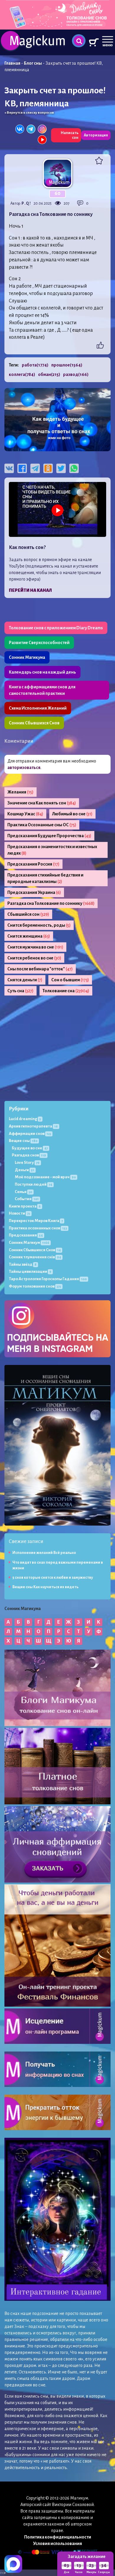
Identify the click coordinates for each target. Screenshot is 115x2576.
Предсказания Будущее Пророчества (49, 836)
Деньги (24, 1170)
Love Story (27, 1162)
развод (76, 374)
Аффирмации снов (30, 1134)
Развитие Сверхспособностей (39, 643)
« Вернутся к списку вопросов (29, 113)
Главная (12, 63)
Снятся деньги (25, 980)
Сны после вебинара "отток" (40, 969)
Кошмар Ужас (25, 814)
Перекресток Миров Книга (36, 1221)
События (27, 1199)
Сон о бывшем (70, 980)
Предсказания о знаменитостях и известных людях (52, 850)
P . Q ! (26, 203)
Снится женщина (29, 936)
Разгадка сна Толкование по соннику (51, 903)
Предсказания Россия (33, 864)
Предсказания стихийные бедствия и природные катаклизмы (45, 878)
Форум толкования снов (35, 1286)
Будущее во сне (30, 1148)
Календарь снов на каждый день (42, 672)
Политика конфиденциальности (58, 2537)
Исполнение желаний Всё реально (44, 1553)
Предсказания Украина (34, 892)
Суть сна (20, 991)
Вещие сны (23, 1141)
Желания (20, 792)
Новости (19, 1213)
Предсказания (26, 1235)
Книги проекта (25, 1206)
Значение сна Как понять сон (42, 803)
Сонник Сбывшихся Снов (34, 723)
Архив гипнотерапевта (33, 1126)
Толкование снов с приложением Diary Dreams (56, 628)
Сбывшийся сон (28, 914)
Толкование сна (66, 991)
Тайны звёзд (23, 1264)
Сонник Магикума (27, 657)
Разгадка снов (29, 1155)
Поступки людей (33, 1184)
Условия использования (57, 2544)
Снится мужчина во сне (35, 947)
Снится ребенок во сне (34, 958)
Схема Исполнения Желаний (38, 708)
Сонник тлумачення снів (35, 1257)
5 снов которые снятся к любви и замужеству (53, 1578)
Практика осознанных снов (38, 1228)
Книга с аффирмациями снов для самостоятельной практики (42, 690)
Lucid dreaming (25, 1119)
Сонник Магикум (29, 1243)
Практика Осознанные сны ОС (42, 825)
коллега (22, 374)
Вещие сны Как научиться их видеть (45, 1587)
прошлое (67, 365)
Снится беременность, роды (39, 925)
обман (49, 374)
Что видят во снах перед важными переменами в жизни (58, 1565)
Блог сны (33, 63)
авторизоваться (24, 768)
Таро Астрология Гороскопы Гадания (48, 1279)
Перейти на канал (30, 590)
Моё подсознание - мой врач (45, 1177)
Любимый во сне (72, 814)
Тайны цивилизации (30, 1271)
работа (35, 365)
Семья (23, 1192)
